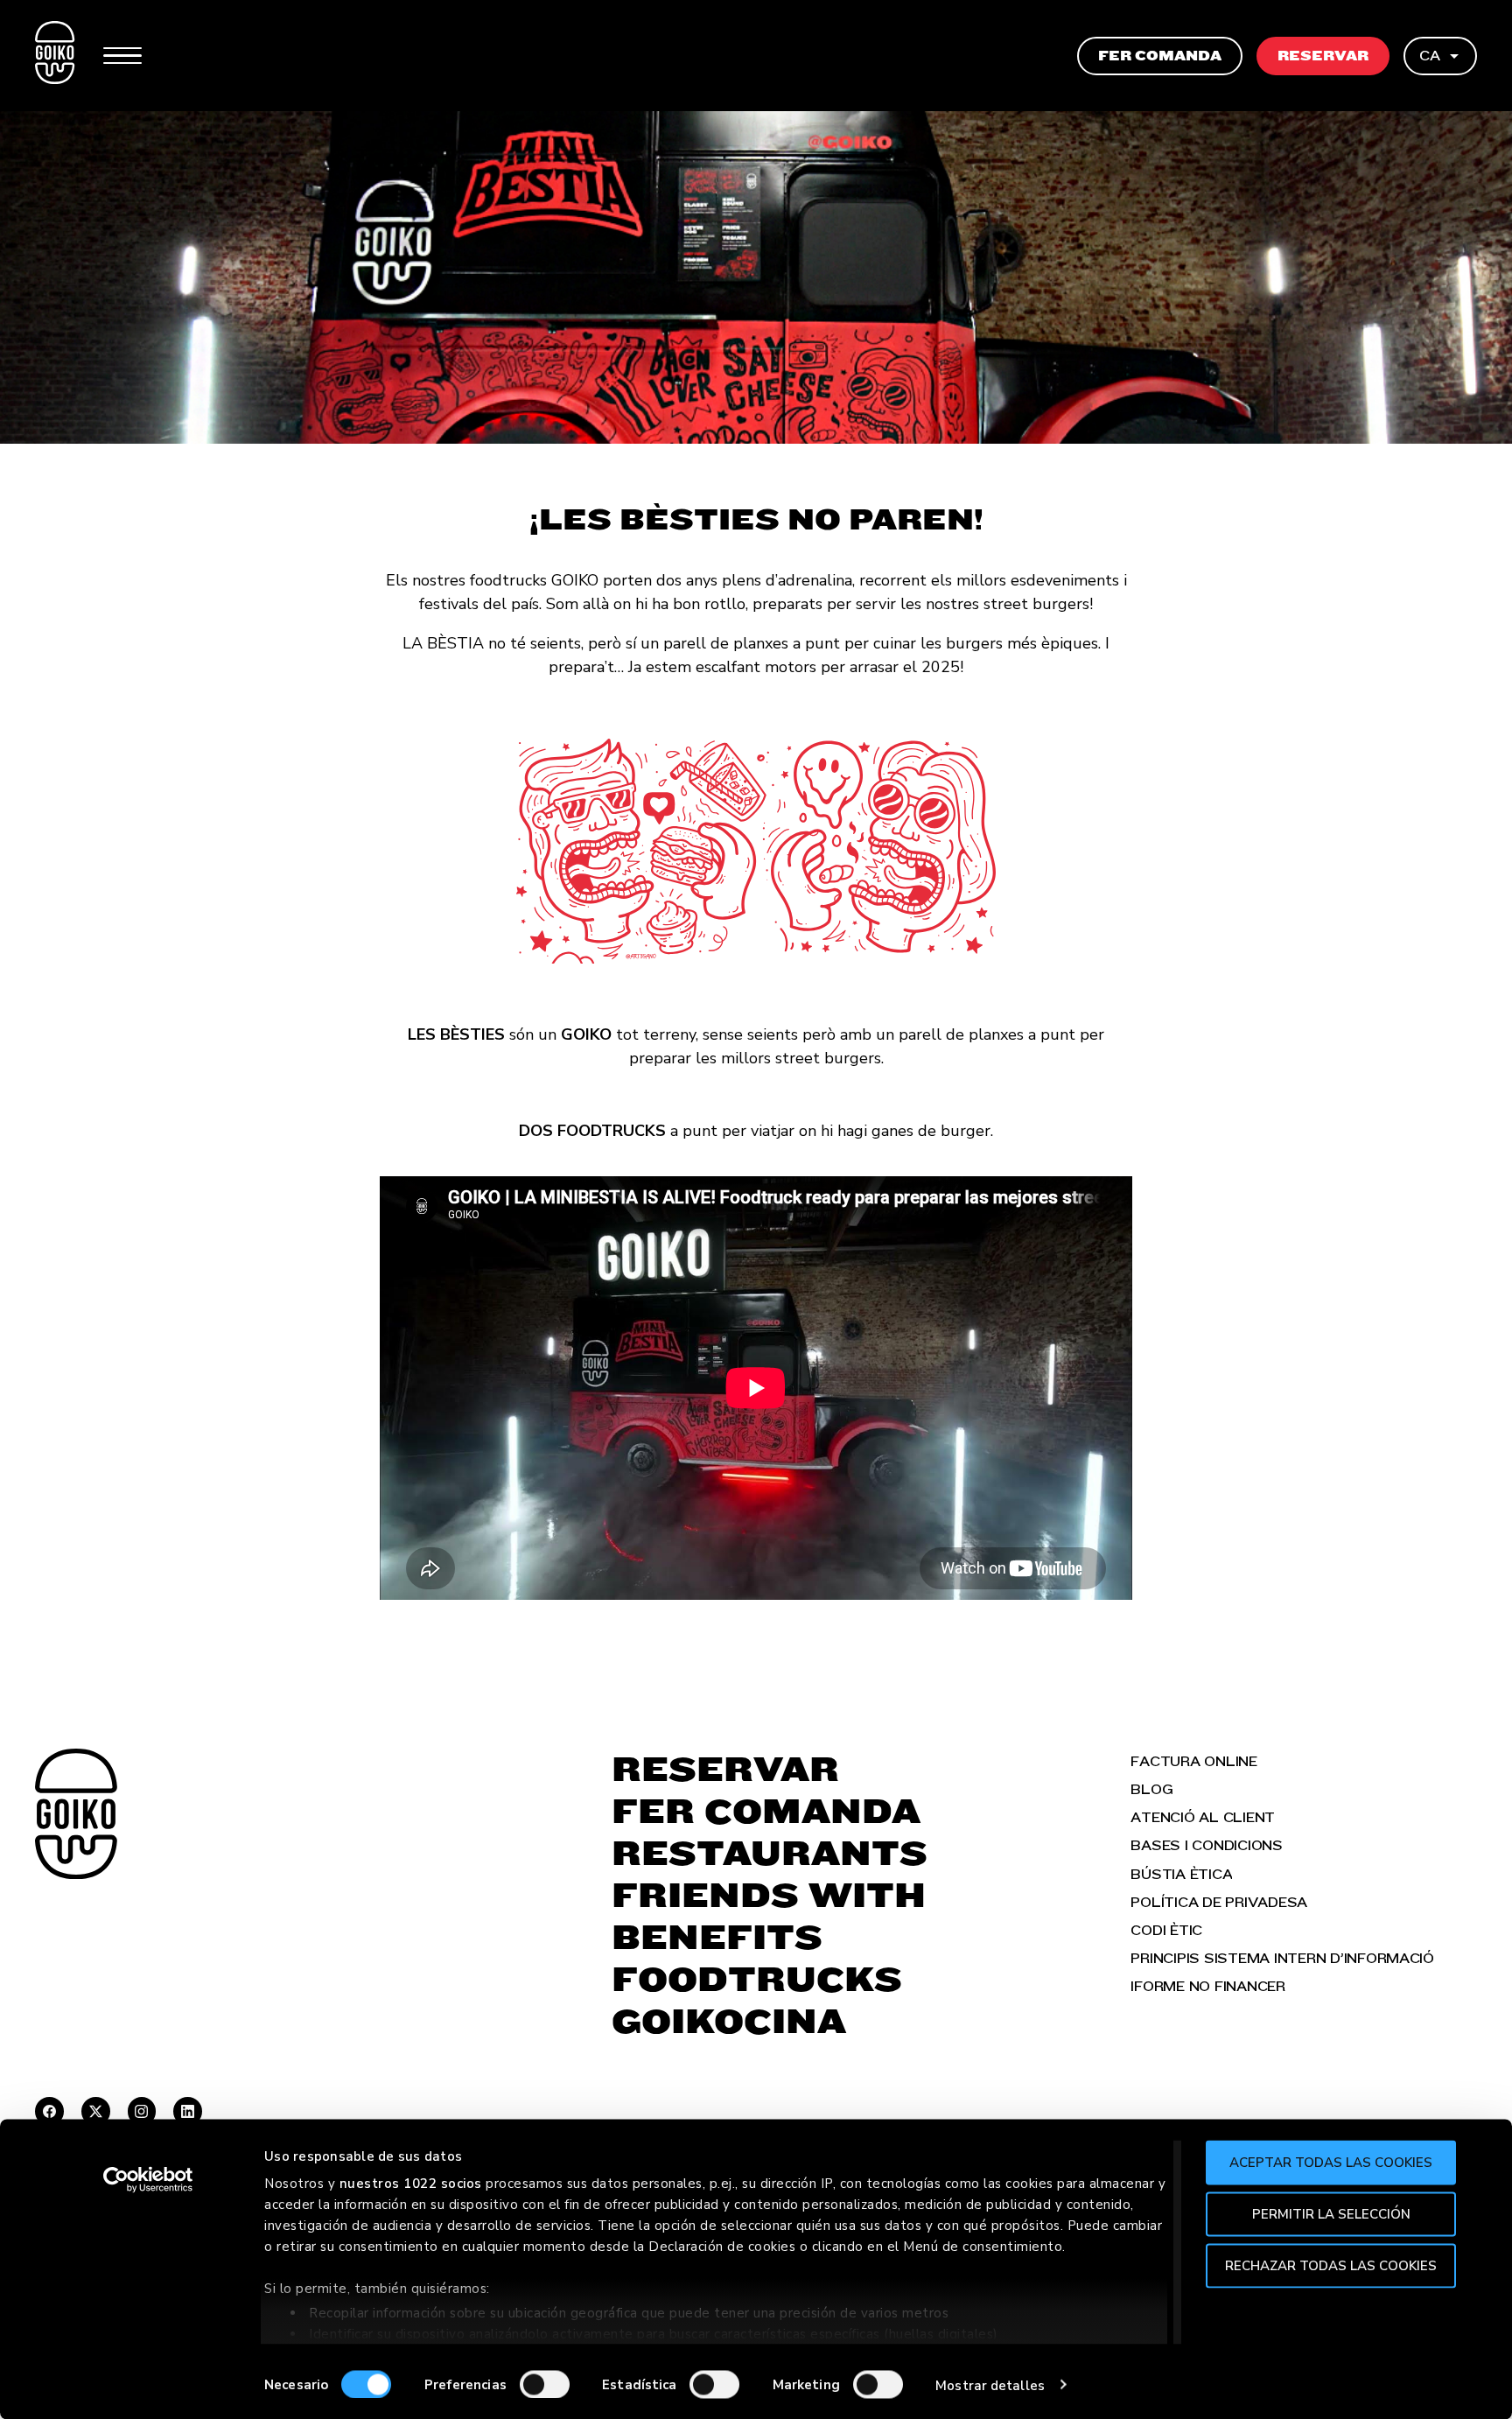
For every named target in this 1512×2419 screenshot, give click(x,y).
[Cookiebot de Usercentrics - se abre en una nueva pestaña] (148, 2180)
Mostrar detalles (990, 2385)
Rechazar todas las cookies (1331, 2265)
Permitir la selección (1331, 2213)
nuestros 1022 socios (411, 2184)
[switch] (545, 2384)
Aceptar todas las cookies (1331, 2163)
